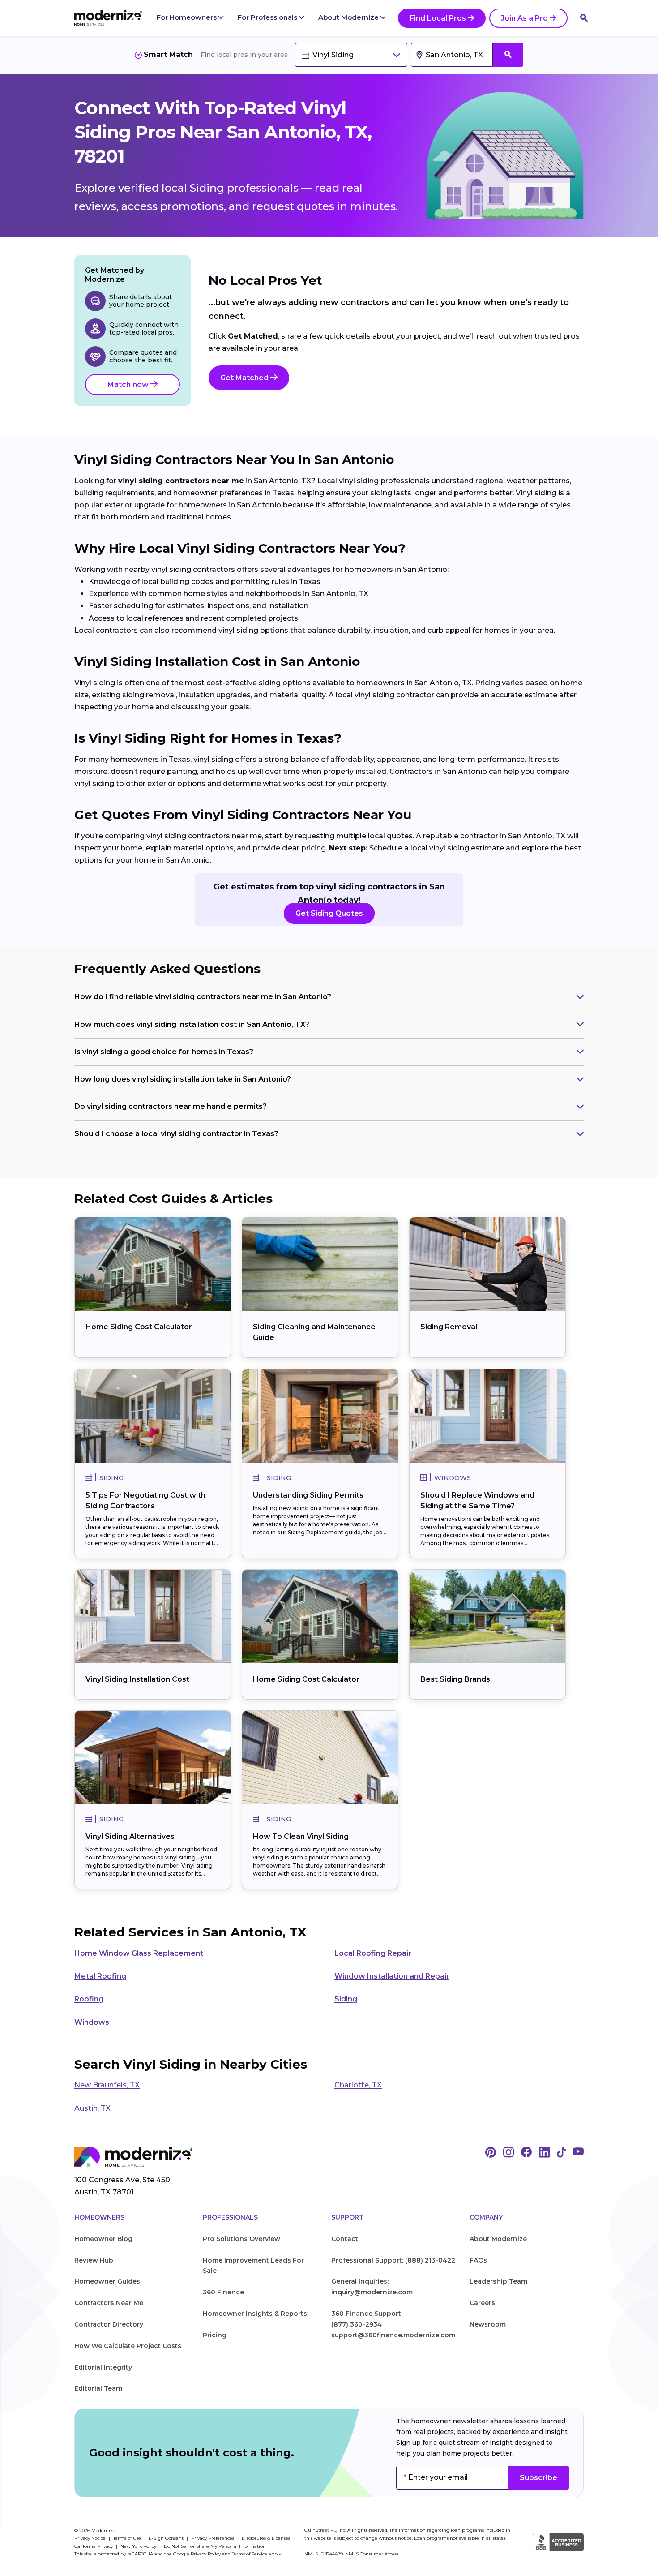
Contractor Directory (109, 2324)
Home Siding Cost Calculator (139, 1327)
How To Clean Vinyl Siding (301, 1836)
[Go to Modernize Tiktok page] (561, 2153)
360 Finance (223, 2292)
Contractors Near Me (109, 2303)
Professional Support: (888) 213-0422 (393, 2260)
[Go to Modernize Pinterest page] (491, 2153)
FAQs (478, 2260)
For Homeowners (188, 17)
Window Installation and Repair (392, 1976)
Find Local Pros (438, 18)
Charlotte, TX (358, 2085)
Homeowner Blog (103, 2239)
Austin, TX (92, 2108)
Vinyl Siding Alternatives (130, 1836)
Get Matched (245, 378)
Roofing (89, 1999)
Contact (345, 2239)
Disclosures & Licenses (266, 2538)
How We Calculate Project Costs (128, 2346)
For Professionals (268, 17)
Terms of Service (250, 2554)
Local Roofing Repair (373, 1953)
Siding (346, 1999)
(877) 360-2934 (357, 2324)
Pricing (215, 2335)
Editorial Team (98, 2388)
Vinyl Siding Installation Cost (137, 1679)
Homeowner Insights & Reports (255, 2314)
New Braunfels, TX (107, 2085)
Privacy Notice (91, 2538)
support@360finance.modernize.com (393, 2335)
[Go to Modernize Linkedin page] (544, 2153)
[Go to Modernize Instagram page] (508, 2153)
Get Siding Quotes (329, 913)
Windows (92, 2022)
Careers (482, 2303)
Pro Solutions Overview (241, 2239)
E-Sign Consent (167, 2538)
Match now (129, 384)
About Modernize (349, 17)
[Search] (584, 18)
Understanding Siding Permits (308, 1495)
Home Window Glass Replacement (139, 1953)
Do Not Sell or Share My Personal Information (215, 2546)
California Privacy (94, 2546)
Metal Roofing (100, 1976)
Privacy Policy (206, 2554)
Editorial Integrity (103, 2367)
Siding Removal (449, 1327)
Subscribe (538, 2478)
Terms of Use (128, 2538)
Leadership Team (498, 2281)
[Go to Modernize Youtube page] (578, 2153)
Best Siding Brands (455, 1679)
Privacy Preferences (213, 2538)
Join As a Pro (524, 18)
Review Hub (94, 2260)
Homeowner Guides (107, 2281)
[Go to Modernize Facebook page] (526, 2153)
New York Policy (139, 2546)
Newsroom (488, 2324)
